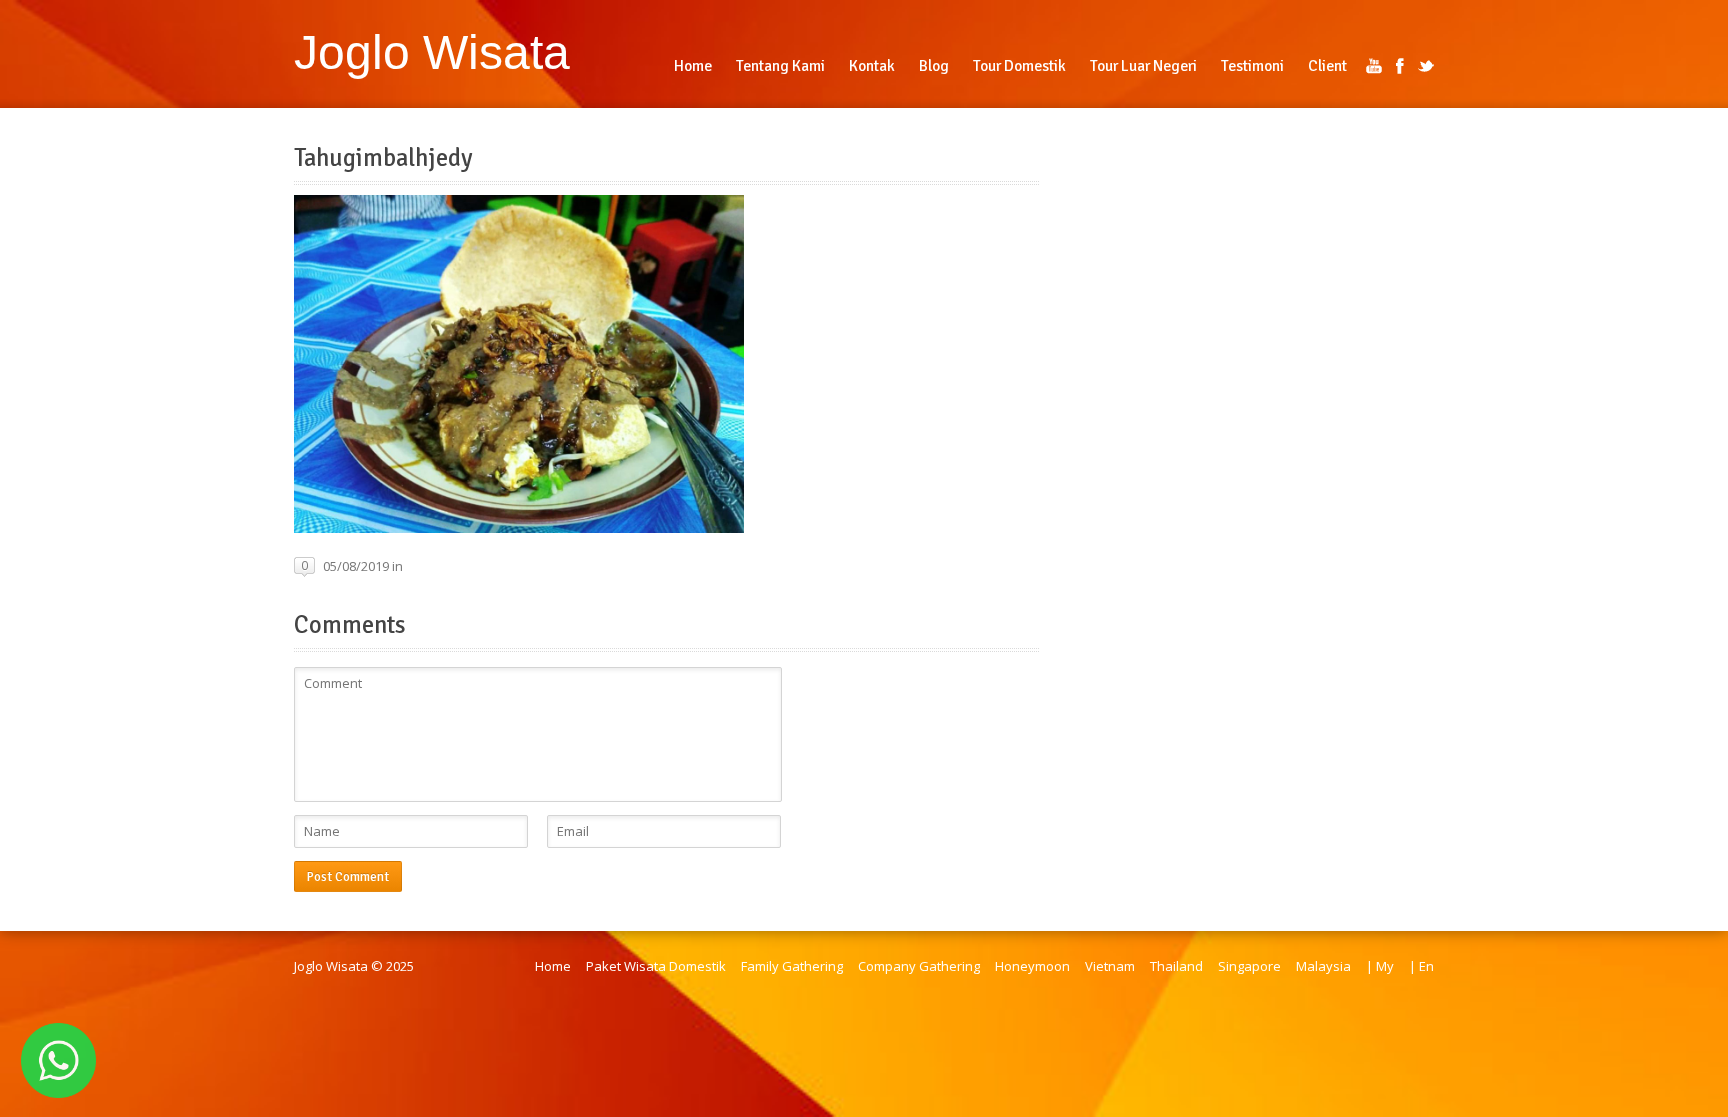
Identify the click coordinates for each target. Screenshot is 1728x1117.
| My (1380, 966)
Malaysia (1323, 966)
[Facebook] (1400, 66)
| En (1421, 966)
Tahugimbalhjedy (383, 158)
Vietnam (1110, 966)
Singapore (1249, 966)
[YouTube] (1374, 66)
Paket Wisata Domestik (656, 966)
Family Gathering (792, 966)
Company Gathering (919, 966)
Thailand (1176, 966)
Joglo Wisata (432, 52)
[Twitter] (1426, 66)
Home (553, 966)
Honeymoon (1032, 966)
